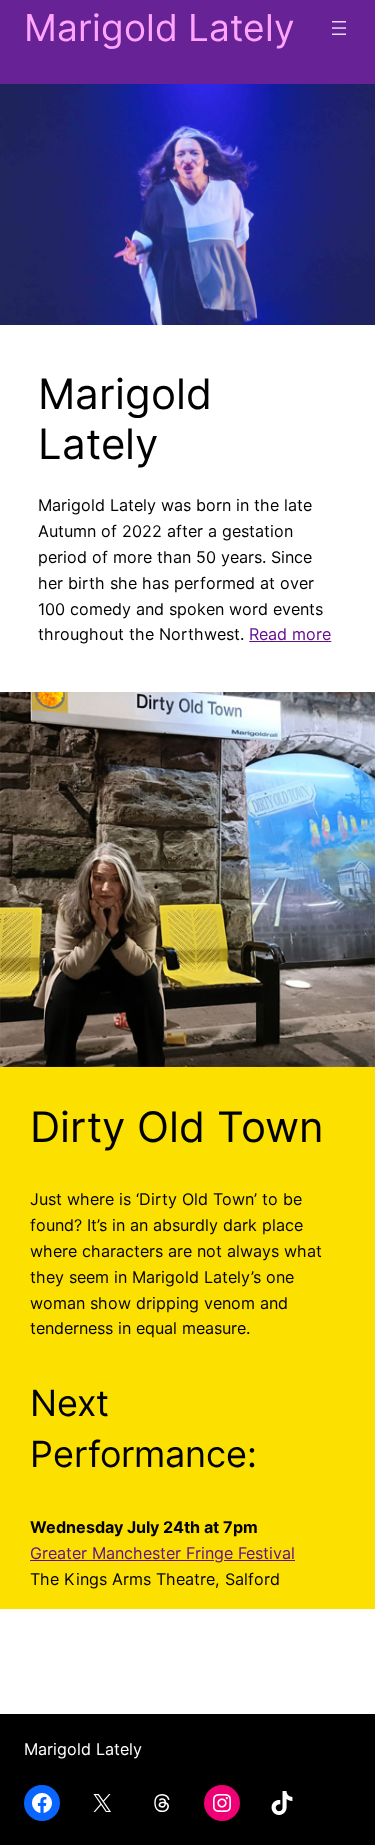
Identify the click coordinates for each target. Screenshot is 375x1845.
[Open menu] (339, 28)
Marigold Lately (159, 27)
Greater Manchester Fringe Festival (162, 1553)
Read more (290, 634)
